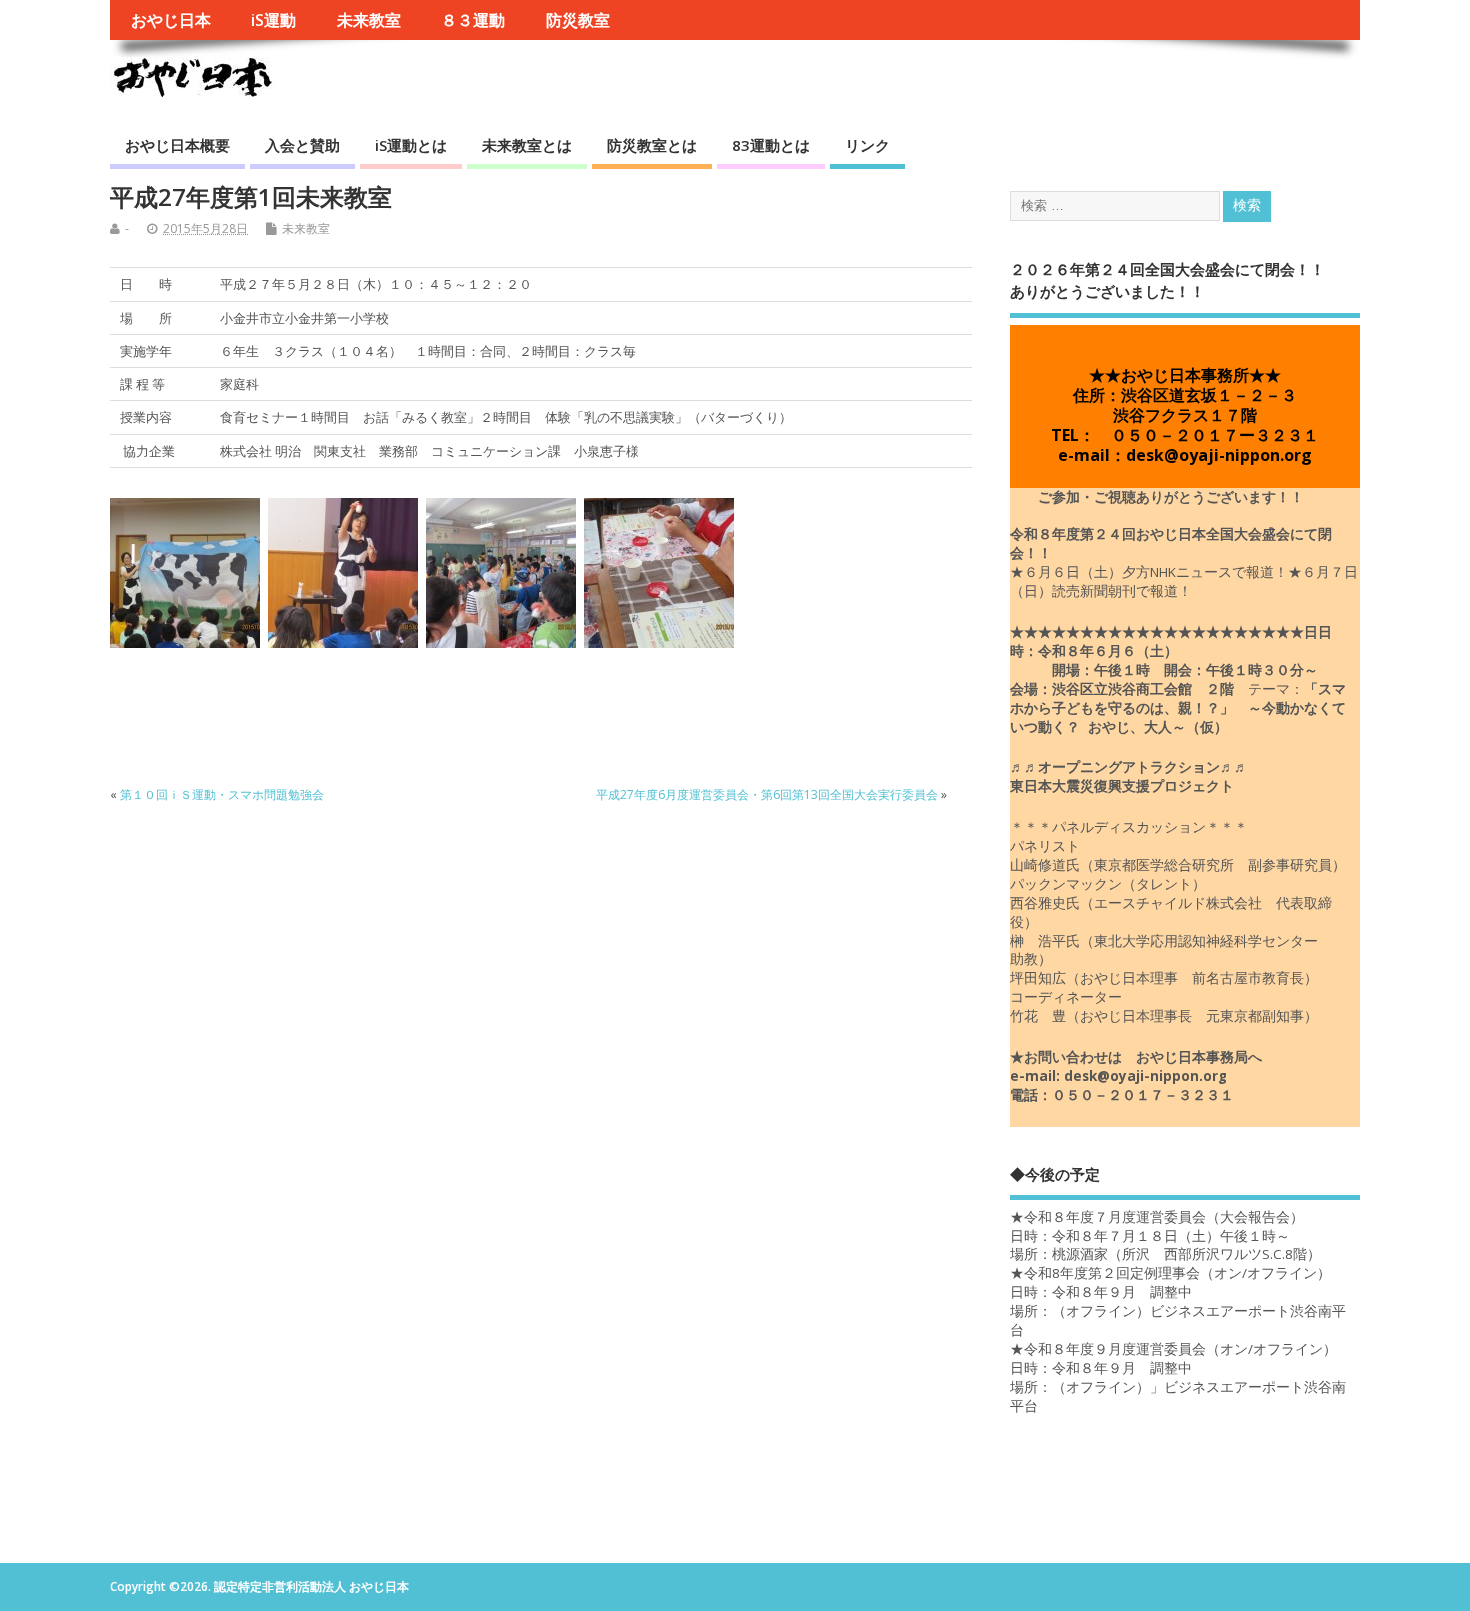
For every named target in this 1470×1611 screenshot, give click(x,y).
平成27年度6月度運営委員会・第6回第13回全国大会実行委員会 (767, 794)
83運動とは (771, 145)
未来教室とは (527, 145)
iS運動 (273, 20)
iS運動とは (411, 145)
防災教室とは (652, 145)
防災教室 (578, 20)
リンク (867, 145)
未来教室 (369, 20)
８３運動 (473, 20)
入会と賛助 (302, 145)
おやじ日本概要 (177, 145)
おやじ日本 (171, 20)
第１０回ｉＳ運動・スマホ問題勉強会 (222, 794)
